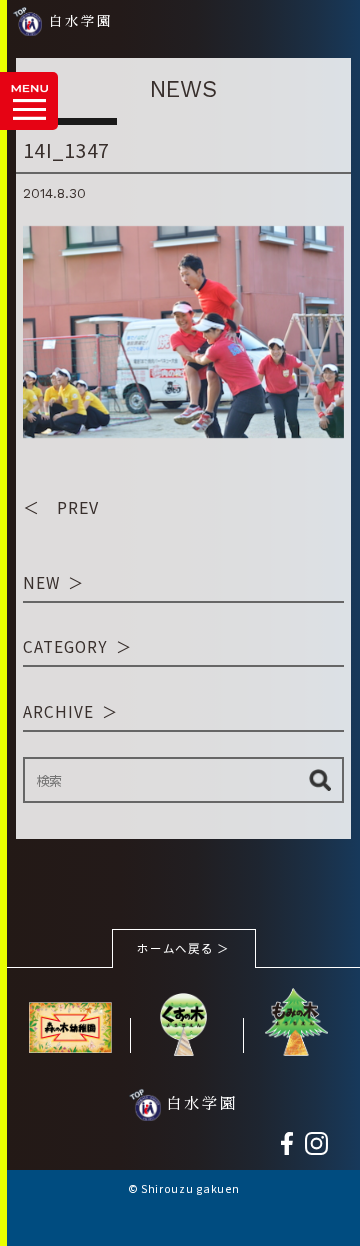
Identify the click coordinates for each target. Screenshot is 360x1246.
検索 (319, 780)
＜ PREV (61, 507)
